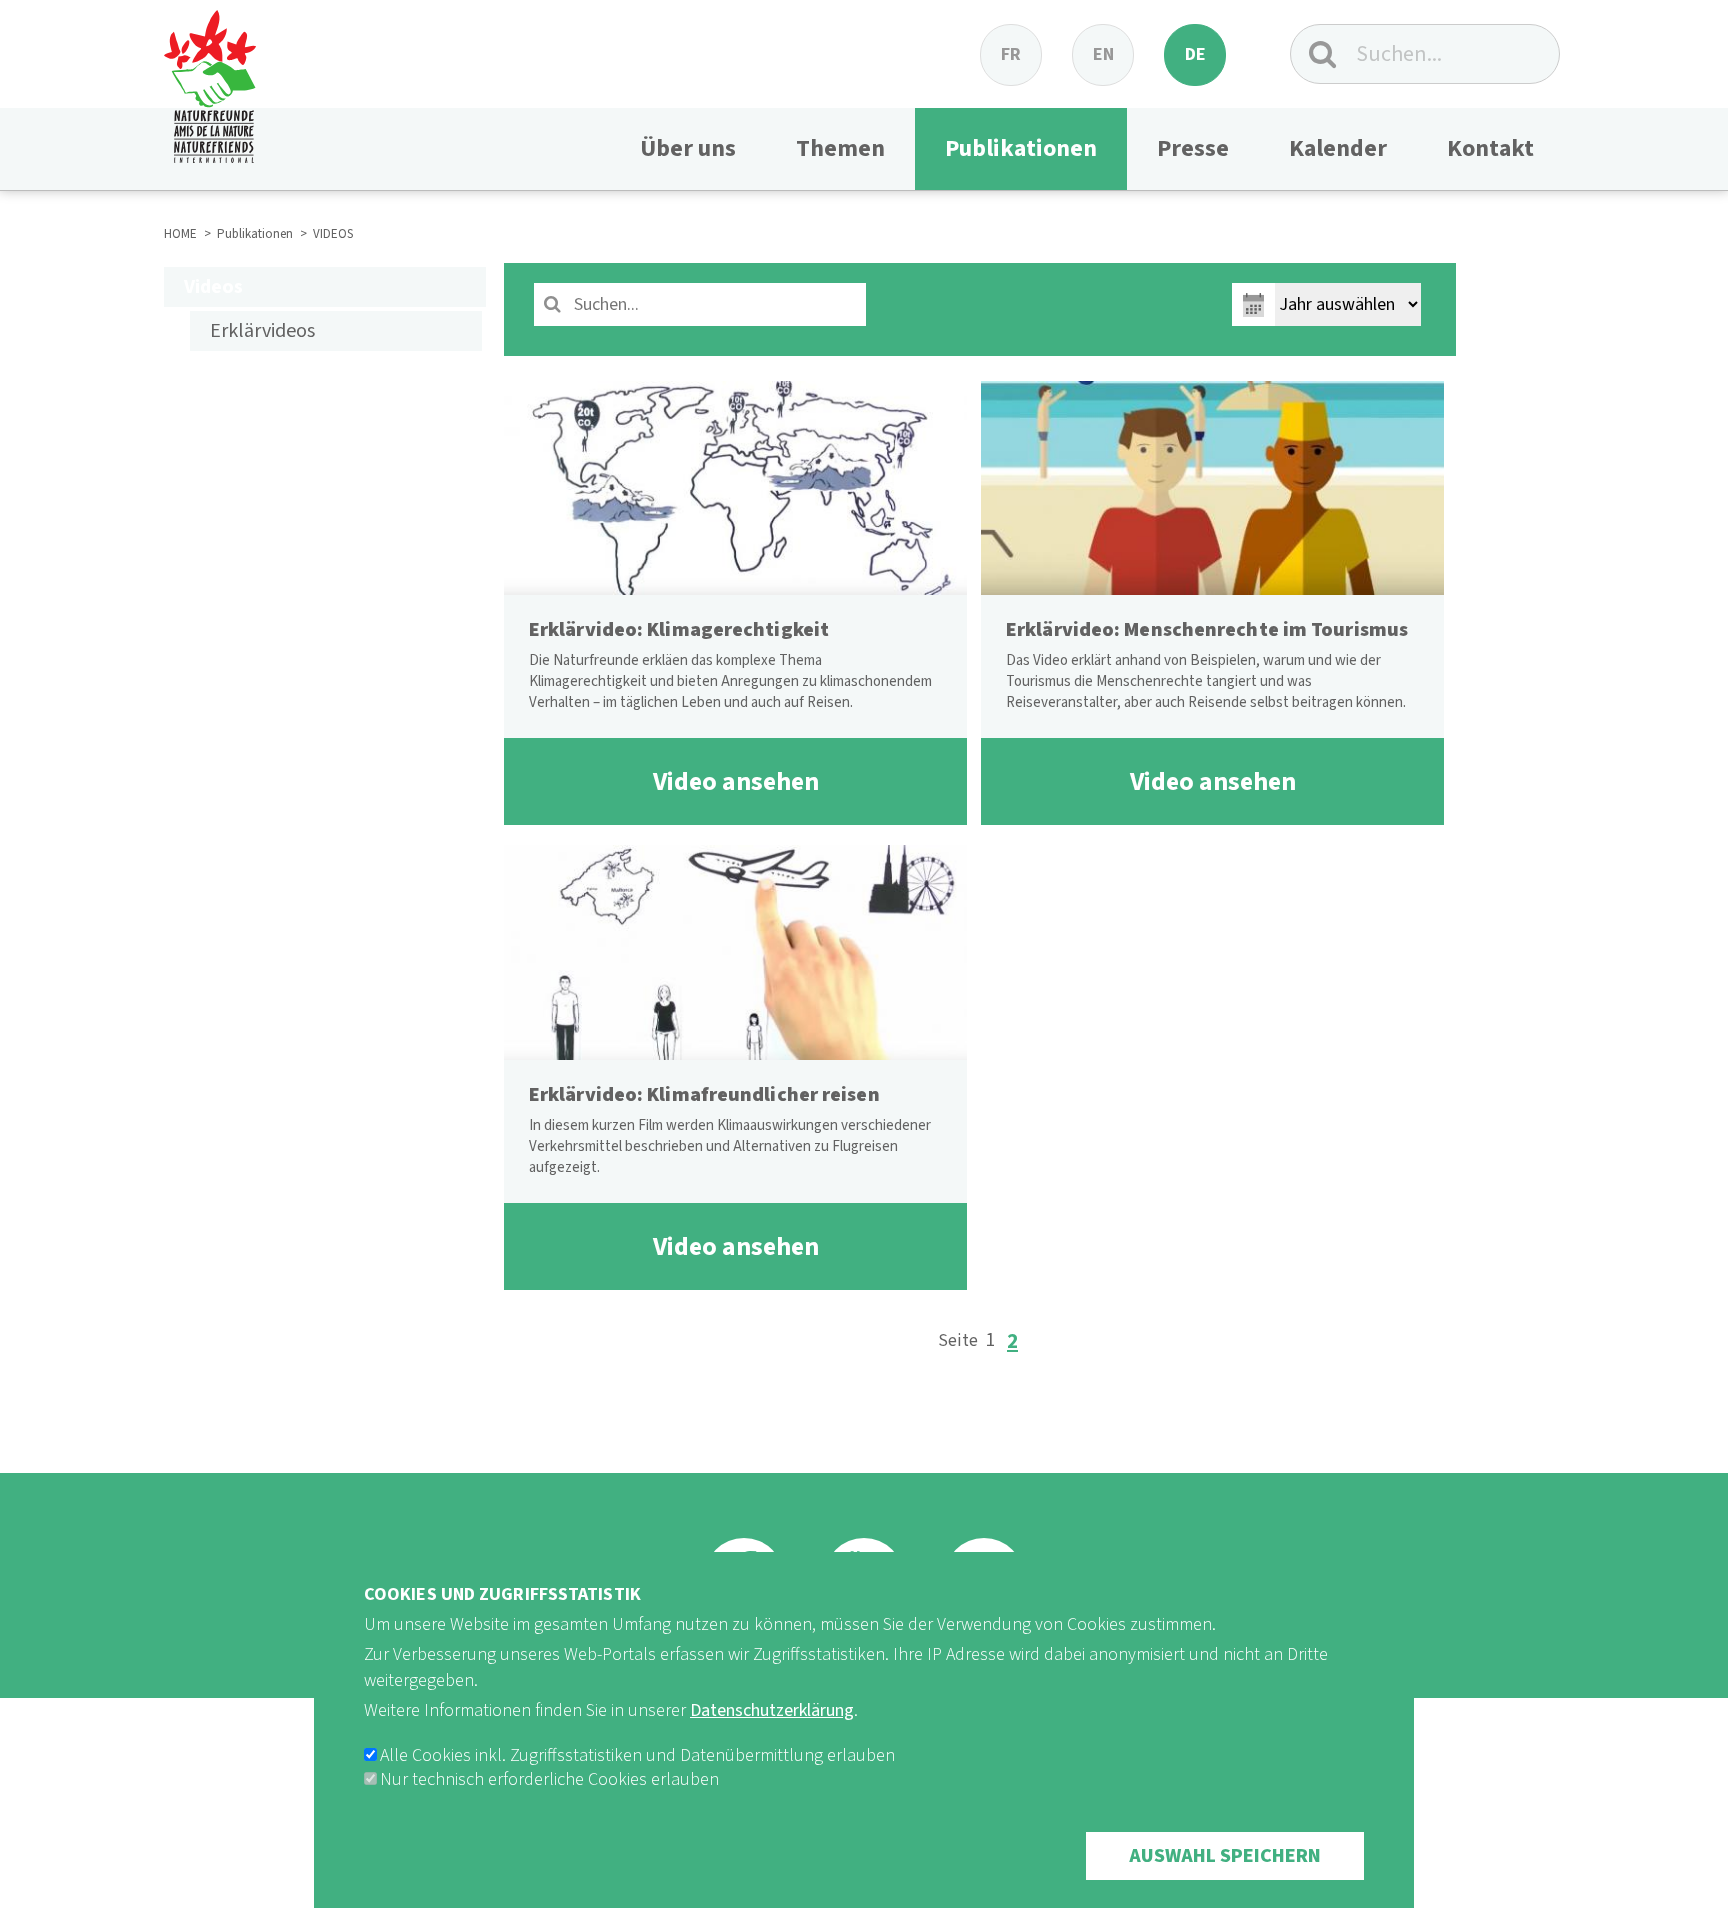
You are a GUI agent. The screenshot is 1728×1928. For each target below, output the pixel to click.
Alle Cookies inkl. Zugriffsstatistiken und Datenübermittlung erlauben (637, 1755)
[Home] (210, 81)
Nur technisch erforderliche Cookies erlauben (549, 1779)
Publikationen (1021, 148)
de (1195, 54)
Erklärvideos (262, 331)
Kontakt (1490, 148)
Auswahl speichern (1225, 1856)
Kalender (1338, 148)
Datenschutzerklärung (772, 1710)
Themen (840, 148)
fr (1011, 54)
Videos (213, 287)
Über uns (688, 148)
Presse (1193, 148)
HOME (180, 234)
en (1103, 54)
